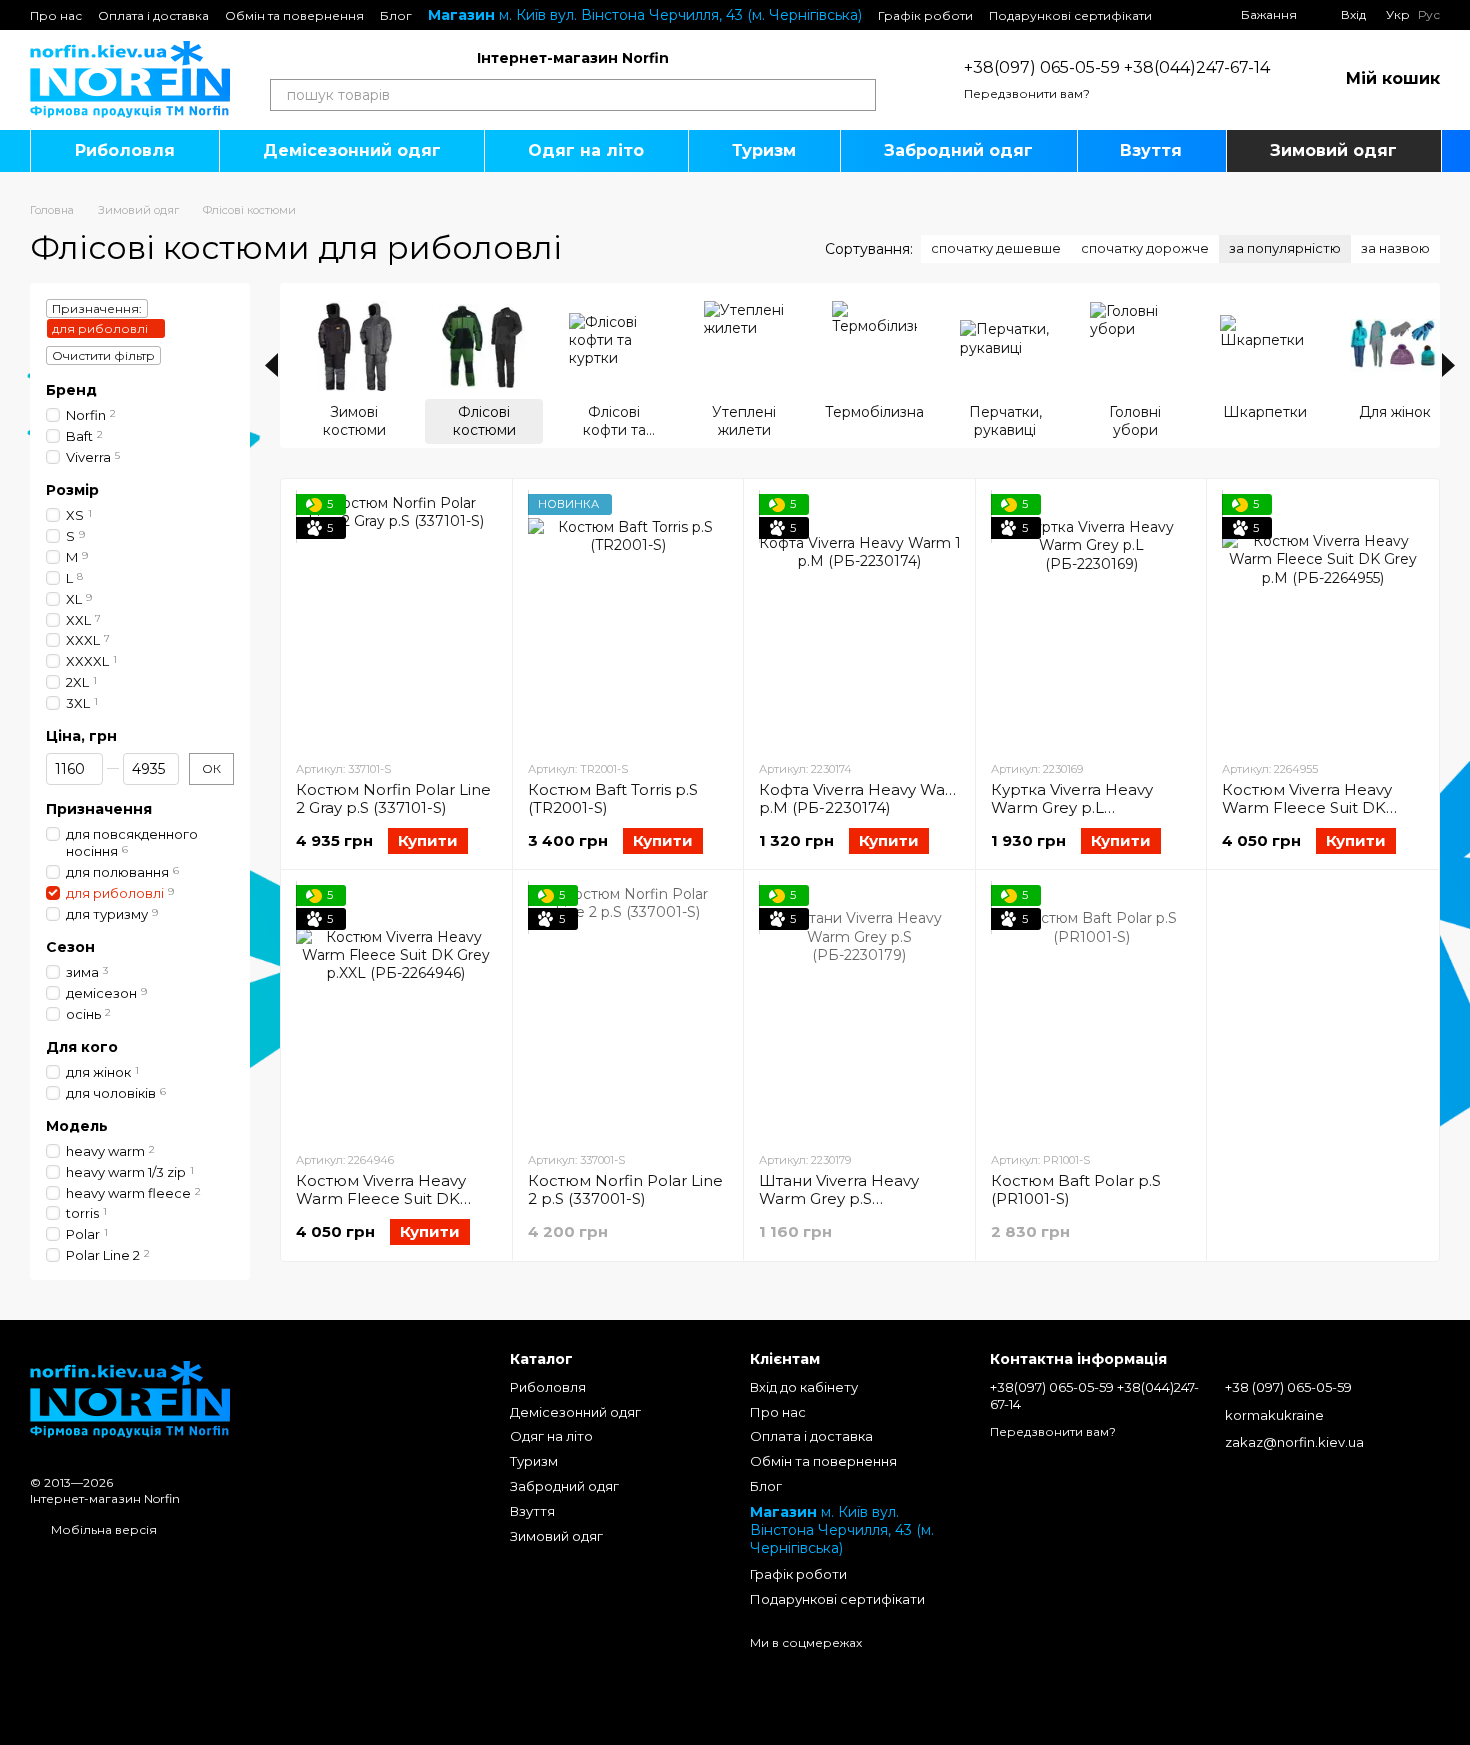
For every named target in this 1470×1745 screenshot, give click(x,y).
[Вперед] (1448, 365)
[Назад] (271, 365)
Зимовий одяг (1333, 150)
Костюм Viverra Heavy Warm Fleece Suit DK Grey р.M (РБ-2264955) (1309, 807)
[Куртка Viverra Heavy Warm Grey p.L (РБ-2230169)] (1091, 619)
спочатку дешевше (996, 248)
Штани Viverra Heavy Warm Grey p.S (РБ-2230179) (839, 1198)
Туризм (764, 150)
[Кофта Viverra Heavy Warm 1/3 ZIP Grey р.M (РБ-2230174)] (859, 619)
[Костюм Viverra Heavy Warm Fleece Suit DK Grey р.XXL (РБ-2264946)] (396, 1010)
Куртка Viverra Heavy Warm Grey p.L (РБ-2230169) (1072, 807)
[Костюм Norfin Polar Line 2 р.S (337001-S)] (628, 1010)
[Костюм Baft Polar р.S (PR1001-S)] (1091, 1010)
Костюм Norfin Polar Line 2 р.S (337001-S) (625, 1189)
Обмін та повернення (294, 15)
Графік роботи (925, 15)
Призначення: (97, 308)
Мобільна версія (102, 1529)
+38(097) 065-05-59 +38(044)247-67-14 (1117, 67)
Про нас (56, 15)
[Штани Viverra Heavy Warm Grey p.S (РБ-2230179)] (859, 1010)
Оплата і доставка (153, 15)
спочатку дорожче (1145, 248)
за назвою (1395, 248)
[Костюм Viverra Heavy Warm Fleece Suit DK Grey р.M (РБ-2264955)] (1322, 619)
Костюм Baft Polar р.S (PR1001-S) (1076, 1189)
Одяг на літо (586, 150)
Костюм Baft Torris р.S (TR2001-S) (613, 798)
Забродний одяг (958, 150)
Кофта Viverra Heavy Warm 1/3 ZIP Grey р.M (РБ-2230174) (909, 798)
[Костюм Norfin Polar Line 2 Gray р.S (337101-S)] (396, 619)
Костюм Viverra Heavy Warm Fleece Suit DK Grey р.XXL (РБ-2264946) (391, 1198)
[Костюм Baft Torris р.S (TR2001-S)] (628, 619)
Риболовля (125, 150)
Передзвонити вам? (1027, 93)
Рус (1429, 15)
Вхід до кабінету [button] (804, 1387)
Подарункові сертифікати (1070, 15)
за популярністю (1285, 248)
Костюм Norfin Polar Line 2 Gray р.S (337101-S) (393, 798)
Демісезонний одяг (352, 150)
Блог (396, 15)
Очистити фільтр (103, 355)
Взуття (1151, 150)
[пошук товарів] (860, 95)
